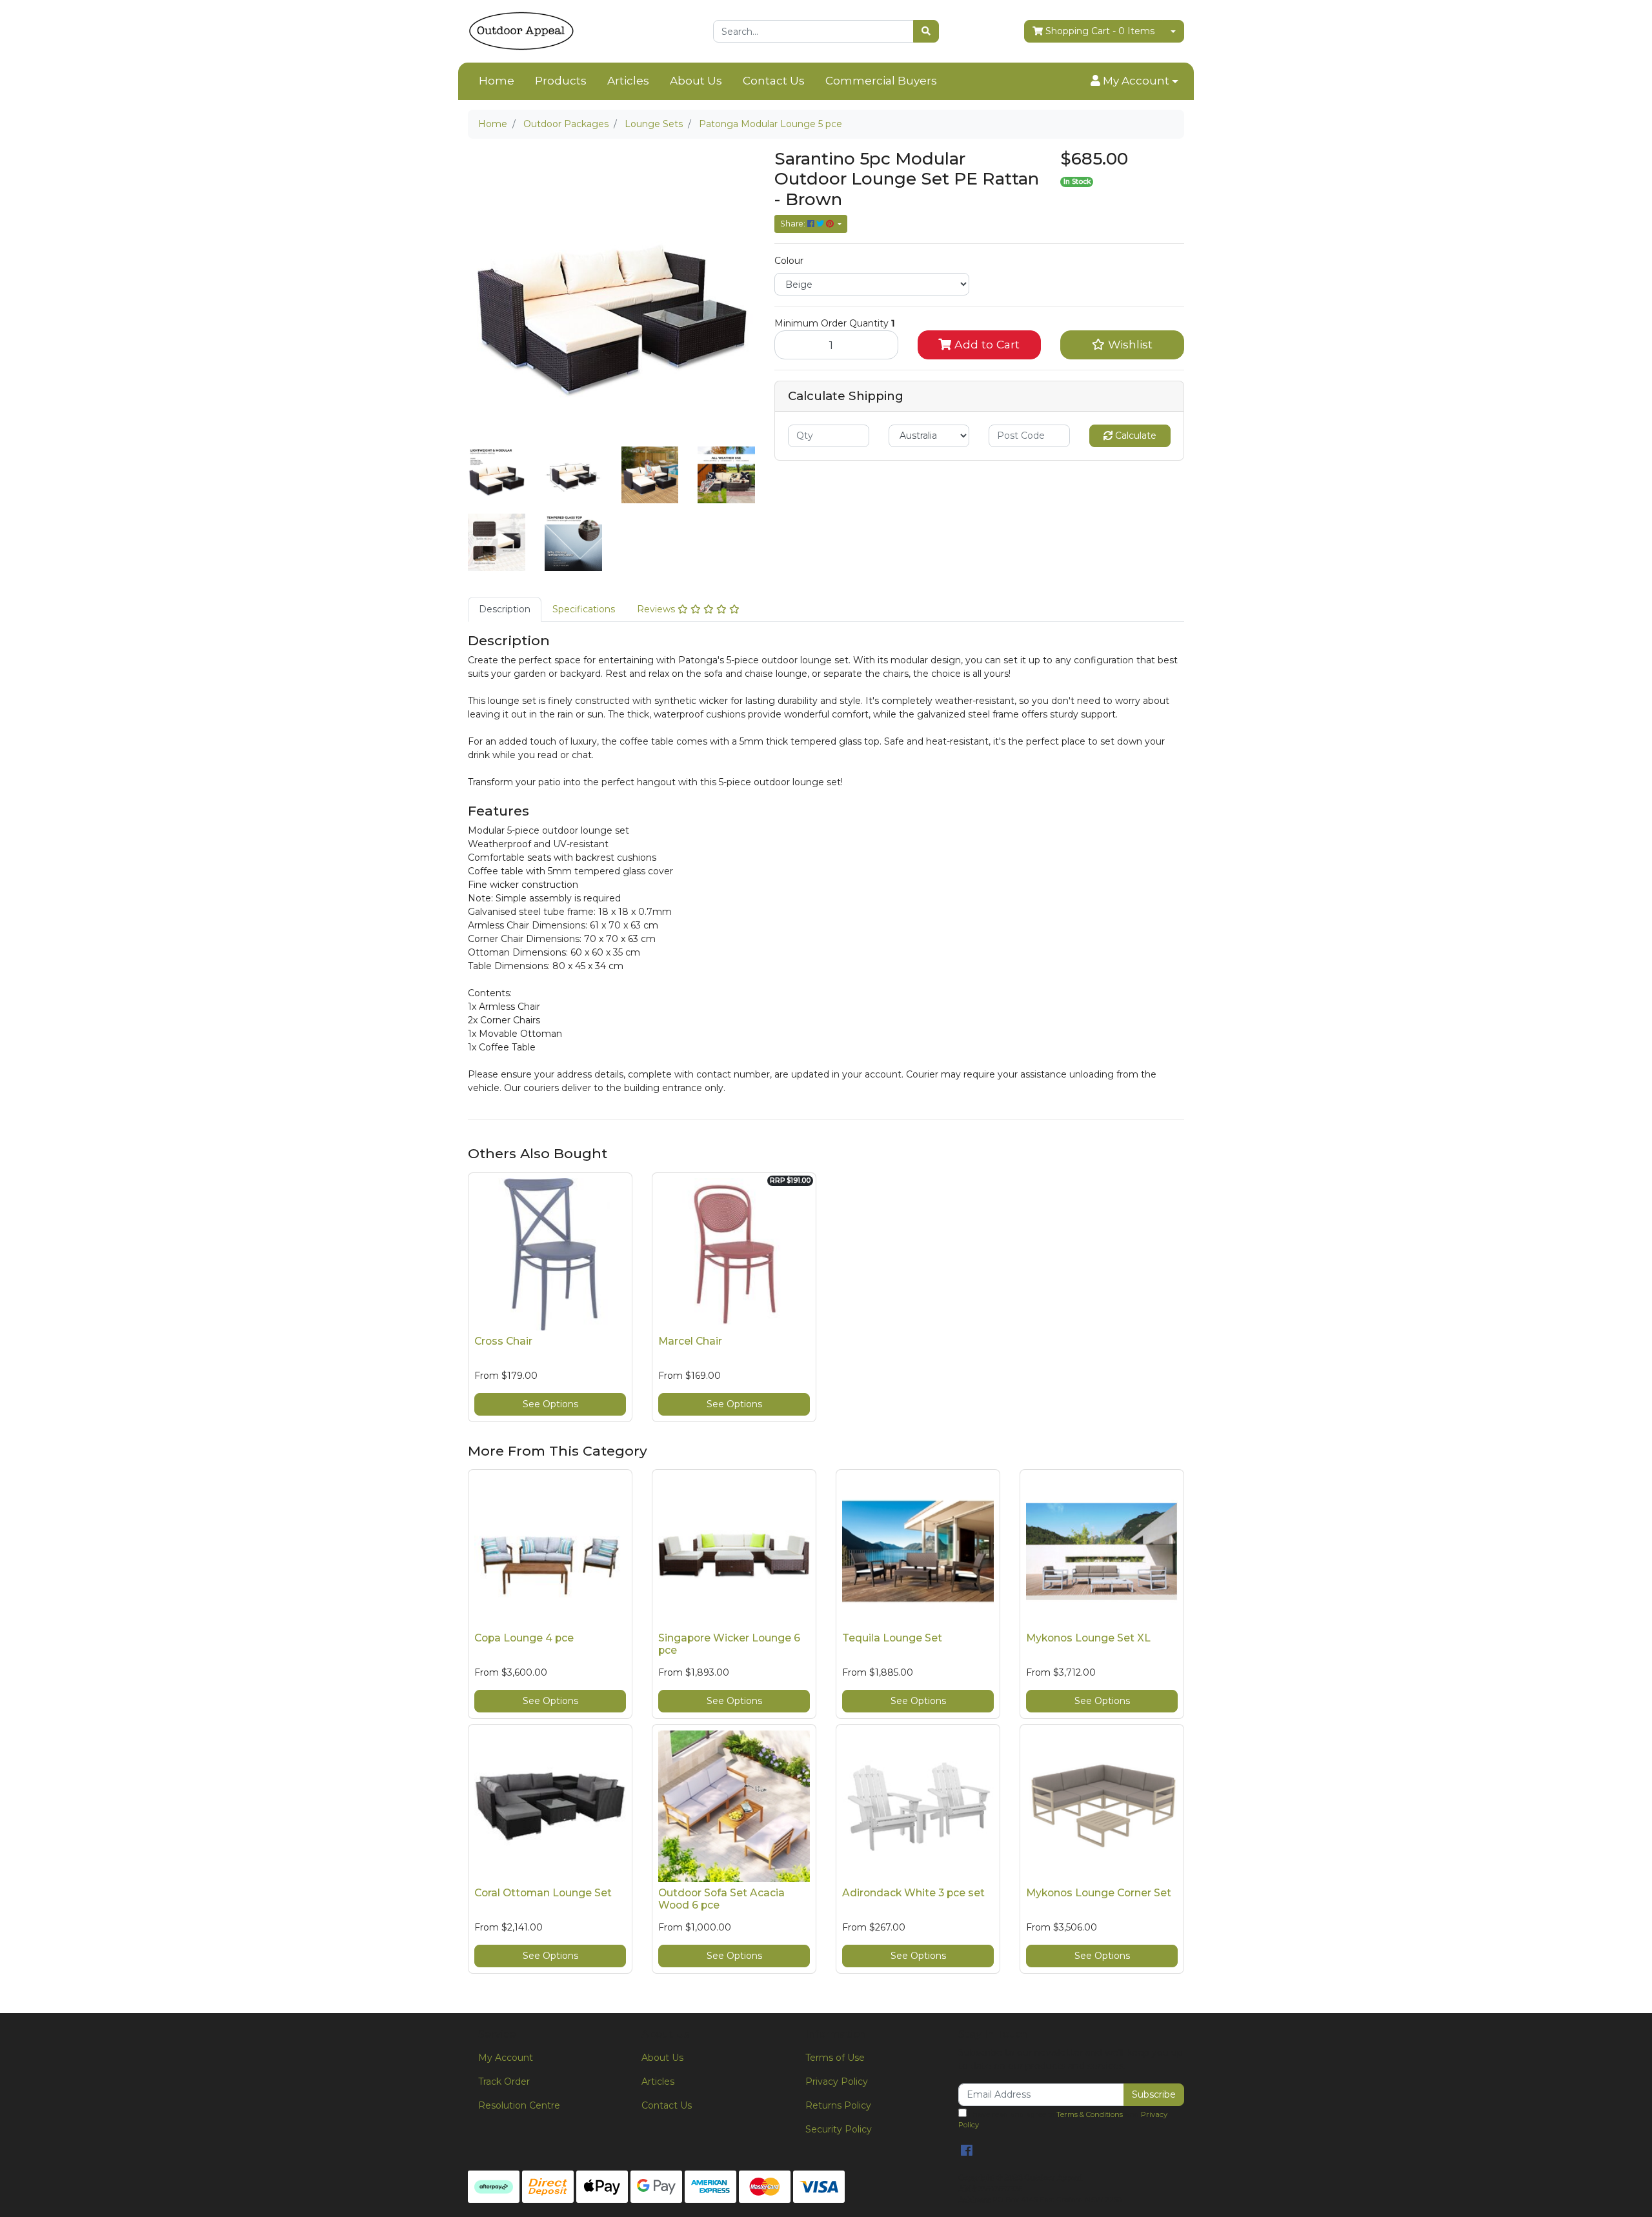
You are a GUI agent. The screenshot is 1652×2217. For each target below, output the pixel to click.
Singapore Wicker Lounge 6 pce (729, 1644)
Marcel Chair (690, 1341)
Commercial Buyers (881, 81)
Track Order (504, 2082)
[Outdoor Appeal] (521, 30)
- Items (1100, 31)
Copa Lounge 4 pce (524, 1638)
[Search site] (926, 31)
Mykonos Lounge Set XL (1088, 1638)
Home (497, 81)
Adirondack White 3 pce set (913, 1893)
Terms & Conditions (1090, 2114)
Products (561, 81)
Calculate (1134, 436)
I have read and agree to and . (1063, 2120)
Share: (794, 224)
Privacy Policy (837, 2082)
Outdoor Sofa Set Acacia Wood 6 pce (721, 1899)
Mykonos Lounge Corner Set (1099, 1893)
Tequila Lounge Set (892, 1638)
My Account (506, 2058)
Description (505, 609)
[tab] (505, 609)
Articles (628, 81)
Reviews (657, 609)
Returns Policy (838, 2105)
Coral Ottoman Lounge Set (543, 1893)
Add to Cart (985, 344)
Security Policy (839, 2129)
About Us (696, 81)
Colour (789, 261)
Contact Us (774, 81)
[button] (1134, 81)
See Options (550, 1404)
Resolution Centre (519, 2105)
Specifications (584, 609)
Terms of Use (835, 2058)
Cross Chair (503, 1341)
